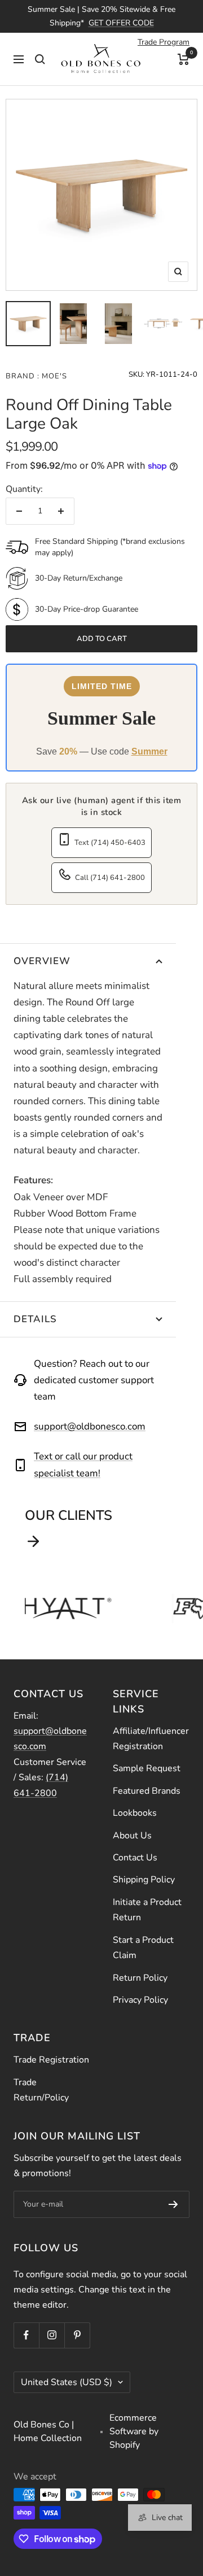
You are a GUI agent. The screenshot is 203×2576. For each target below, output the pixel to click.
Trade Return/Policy (41, 2090)
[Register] (173, 2204)
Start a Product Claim (143, 1948)
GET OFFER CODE (121, 23)
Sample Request (147, 1768)
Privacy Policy (140, 2000)
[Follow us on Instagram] (52, 2335)
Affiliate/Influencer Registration (151, 1739)
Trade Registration (51, 2060)
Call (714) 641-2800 (110, 878)
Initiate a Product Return (147, 1910)
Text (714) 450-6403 (110, 843)
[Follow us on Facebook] (26, 2335)
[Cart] (184, 59)
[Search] (40, 59)
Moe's (53, 376)
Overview (42, 961)
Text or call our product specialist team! (83, 1464)
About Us (132, 1836)
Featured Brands (147, 1791)
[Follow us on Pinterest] (77, 2335)
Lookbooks (135, 1813)
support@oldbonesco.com (90, 1426)
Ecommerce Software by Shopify (134, 2431)
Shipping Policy (144, 1880)
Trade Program (164, 42)
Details (35, 1319)
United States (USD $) (67, 2382)
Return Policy (140, 1978)
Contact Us (135, 1858)
